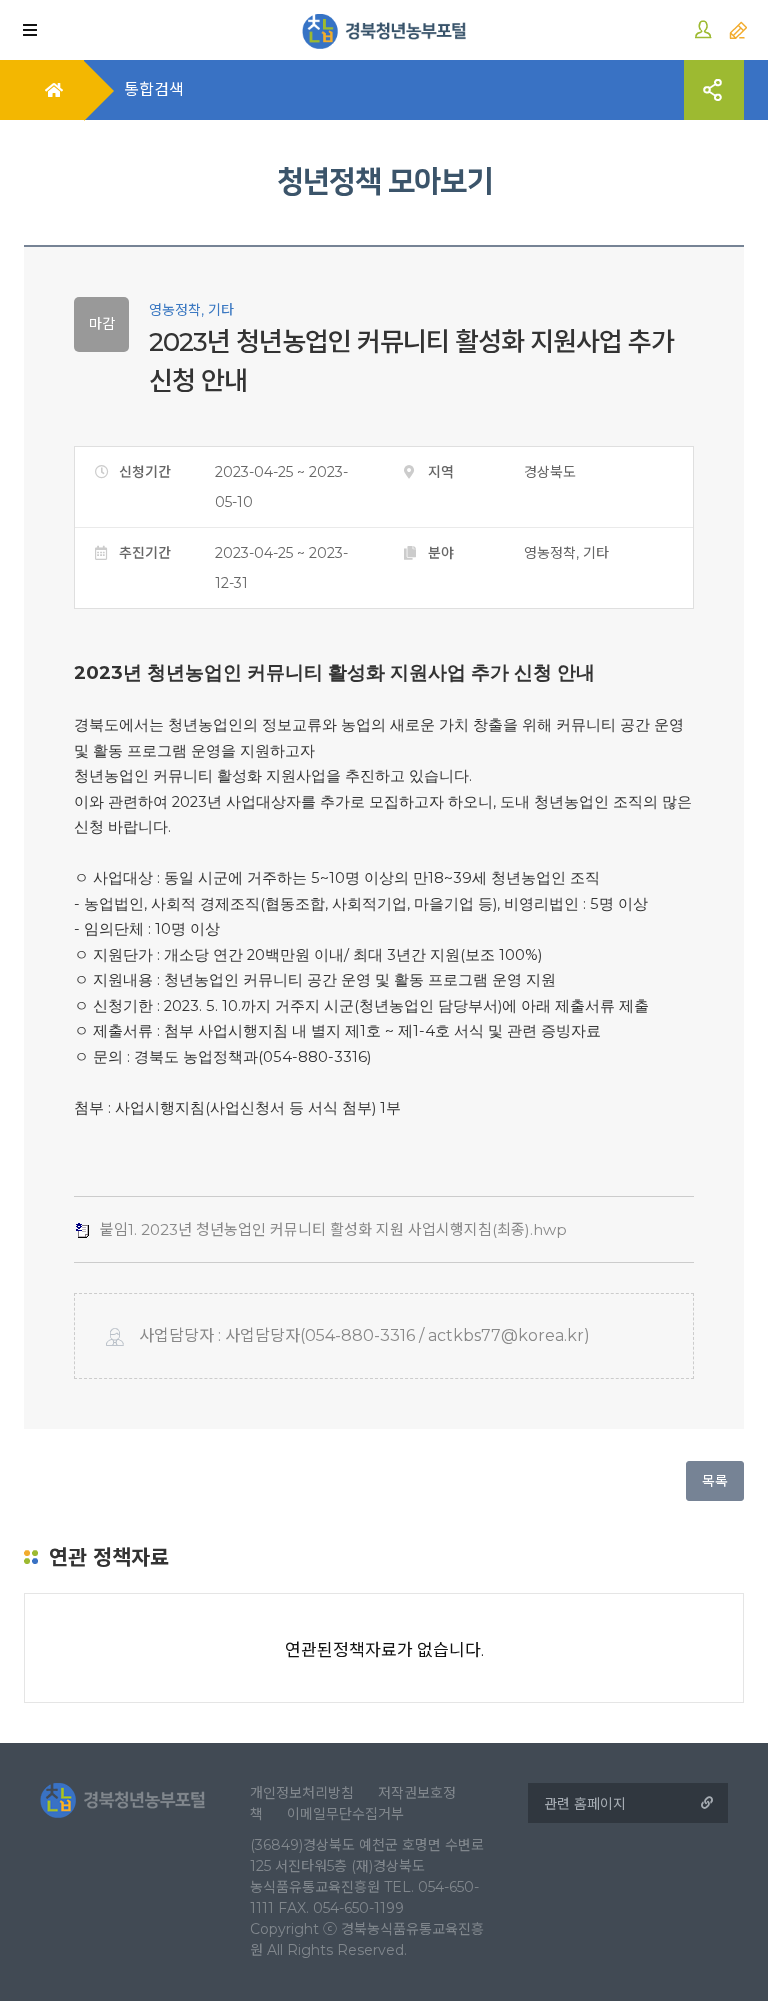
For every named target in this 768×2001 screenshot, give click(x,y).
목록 (715, 1481)
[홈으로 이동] (384, 30)
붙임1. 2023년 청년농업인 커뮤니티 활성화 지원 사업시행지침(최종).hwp (333, 1229)
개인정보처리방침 (302, 1793)
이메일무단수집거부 (345, 1814)
